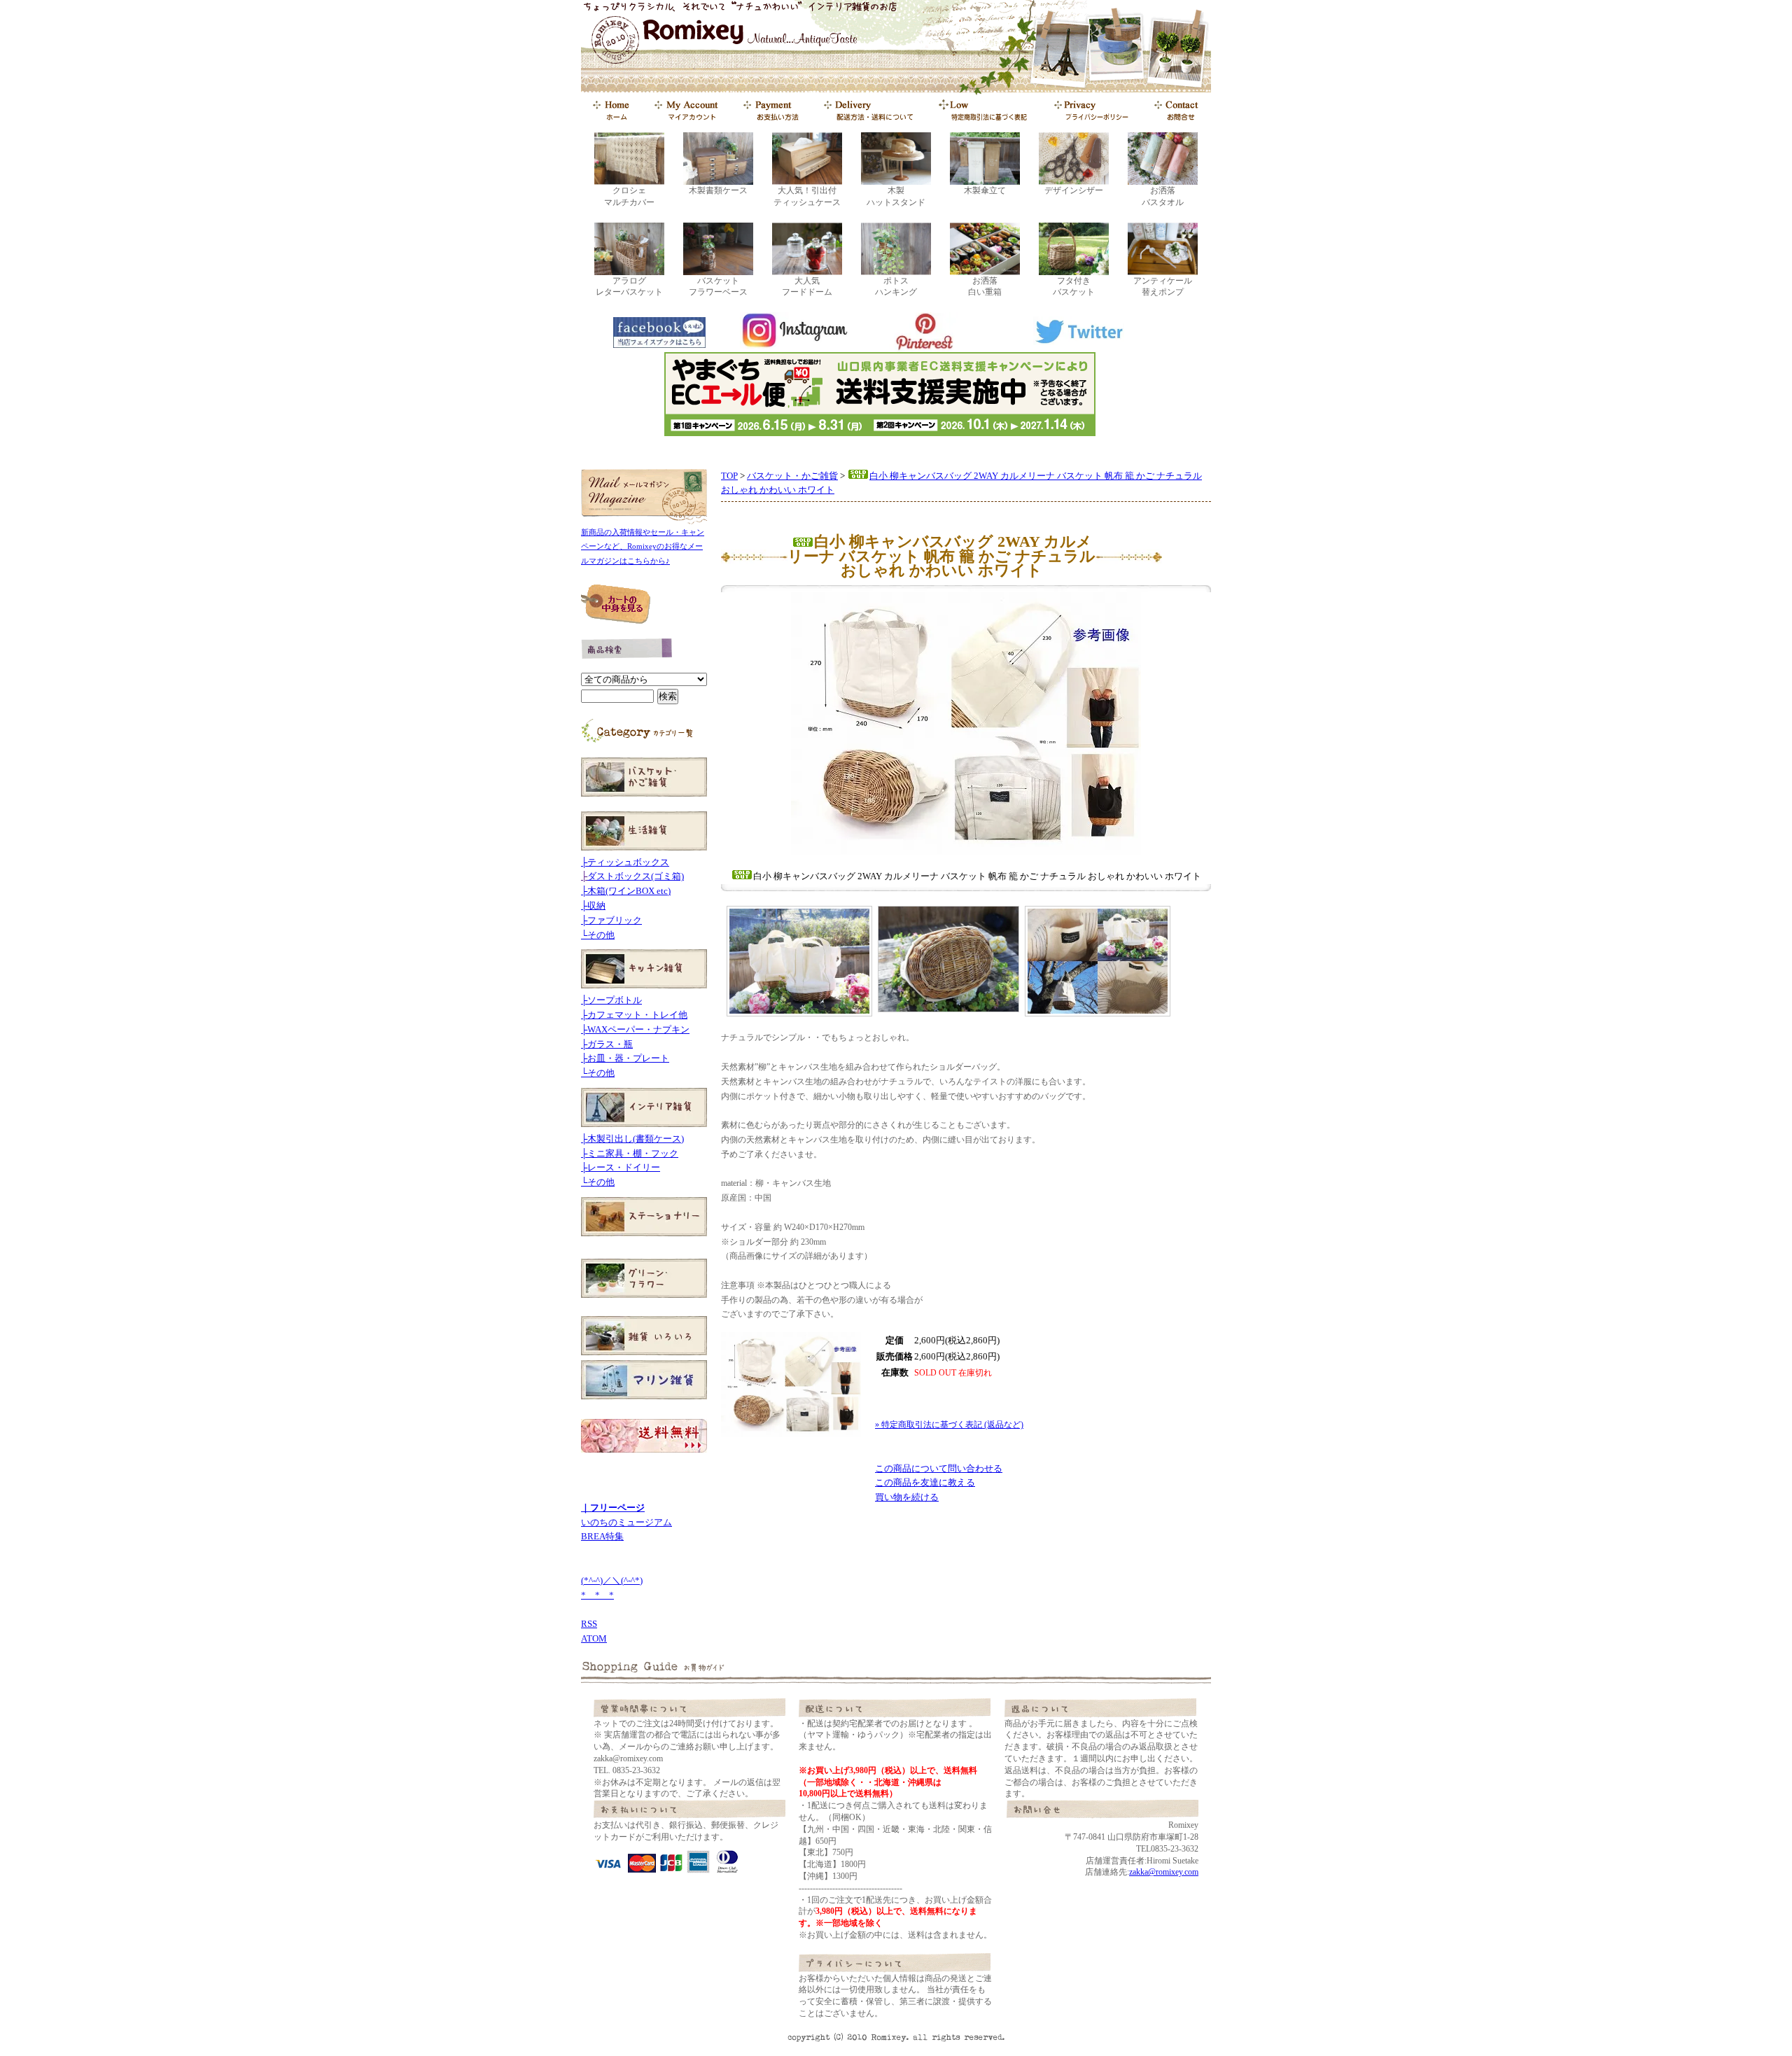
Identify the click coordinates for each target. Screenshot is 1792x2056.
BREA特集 (602, 1536)
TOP (729, 476)
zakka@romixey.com (1164, 1872)
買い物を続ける (907, 1497)
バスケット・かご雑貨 (792, 476)
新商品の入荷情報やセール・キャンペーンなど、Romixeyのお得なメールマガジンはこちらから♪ (643, 547)
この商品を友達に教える (925, 1482)
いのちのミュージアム (626, 1522)
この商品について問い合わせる (939, 1468)
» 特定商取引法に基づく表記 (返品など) (949, 1425)
